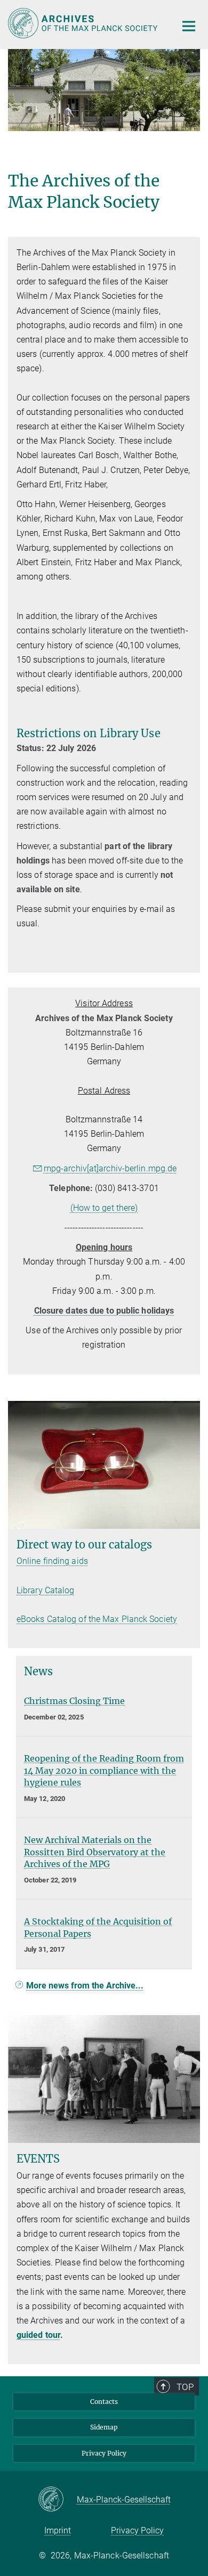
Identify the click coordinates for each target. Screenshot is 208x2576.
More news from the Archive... (85, 1986)
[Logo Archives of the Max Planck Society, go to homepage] (84, 23)
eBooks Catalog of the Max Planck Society (97, 1619)
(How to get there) (104, 1208)
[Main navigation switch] (189, 26)
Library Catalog (46, 1590)
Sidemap (104, 2427)
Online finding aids (52, 1561)
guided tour (38, 2335)
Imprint (58, 2530)
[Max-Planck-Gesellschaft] (57, 2500)
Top (185, 2387)
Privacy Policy (104, 2453)
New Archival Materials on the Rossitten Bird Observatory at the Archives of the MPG (95, 1852)
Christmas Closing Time (74, 1701)
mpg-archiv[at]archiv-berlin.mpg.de (110, 1168)
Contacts (104, 2402)
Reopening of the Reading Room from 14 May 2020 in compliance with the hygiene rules (104, 1770)
